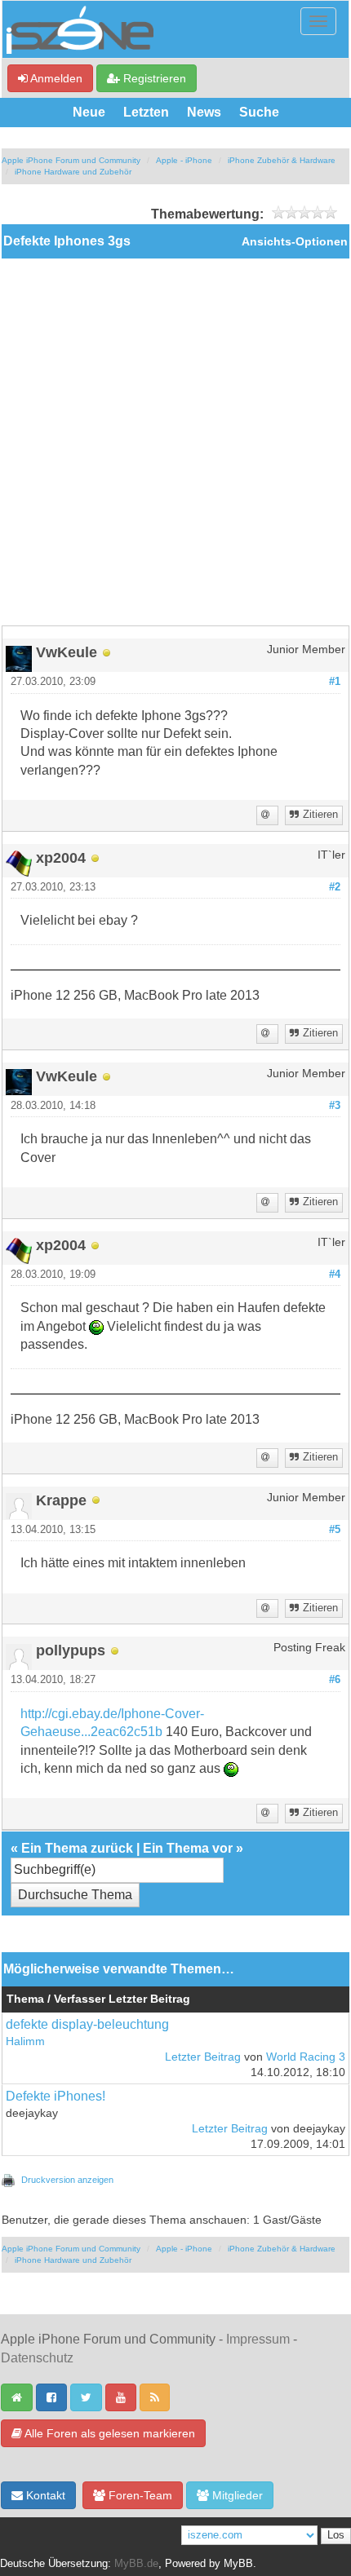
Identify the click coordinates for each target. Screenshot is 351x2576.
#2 (335, 887)
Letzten (146, 112)
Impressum (258, 2339)
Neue (89, 112)
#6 (335, 1680)
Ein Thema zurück (77, 1848)
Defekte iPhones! (56, 2096)
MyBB (238, 2564)
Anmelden (55, 78)
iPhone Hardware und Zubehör (73, 172)
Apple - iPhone (184, 160)
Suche (259, 112)
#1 (335, 682)
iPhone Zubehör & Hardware (282, 160)
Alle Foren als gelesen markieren (109, 2433)
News (204, 112)
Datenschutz (37, 2358)
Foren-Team (139, 2495)
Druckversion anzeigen (67, 2180)
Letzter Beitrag (203, 2057)
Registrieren (153, 78)
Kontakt (44, 2495)
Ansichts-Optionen (295, 242)
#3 (335, 1106)
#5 (335, 1530)
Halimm (25, 2041)
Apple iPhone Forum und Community (71, 160)
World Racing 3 (306, 2057)
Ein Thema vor (188, 1848)
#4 (335, 1275)
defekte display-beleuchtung (87, 2024)
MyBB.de (136, 2564)
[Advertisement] (175, 442)
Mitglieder (236, 2495)
